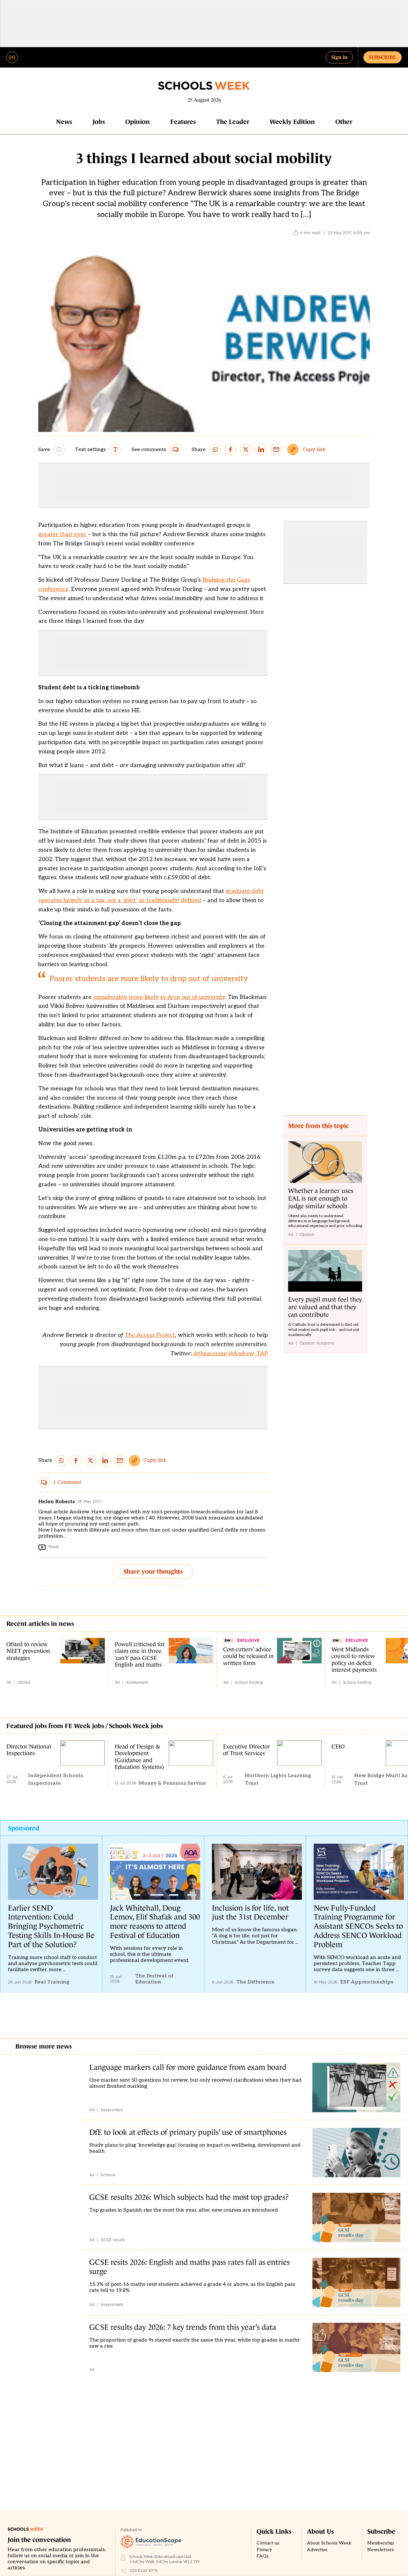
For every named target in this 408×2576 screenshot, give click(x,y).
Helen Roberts (57, 1502)
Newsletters (381, 2550)
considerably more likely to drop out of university (159, 997)
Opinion (138, 122)
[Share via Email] (276, 449)
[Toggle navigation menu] (12, 57)
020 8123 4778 (144, 2571)
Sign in (339, 57)
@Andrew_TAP (248, 1354)
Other (344, 122)
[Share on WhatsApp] (215, 449)
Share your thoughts (153, 1571)
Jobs (99, 122)
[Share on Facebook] (230, 449)
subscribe (382, 57)
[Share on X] (246, 449)
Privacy (264, 2550)
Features (183, 122)
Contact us (268, 2543)
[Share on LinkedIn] (261, 449)
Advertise (317, 2550)
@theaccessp (209, 1354)
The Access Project (150, 1335)
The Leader (233, 122)
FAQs (263, 2556)
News (64, 122)
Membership (381, 2543)
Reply (54, 1547)
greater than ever (62, 534)
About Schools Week (329, 2543)
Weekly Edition (292, 122)
